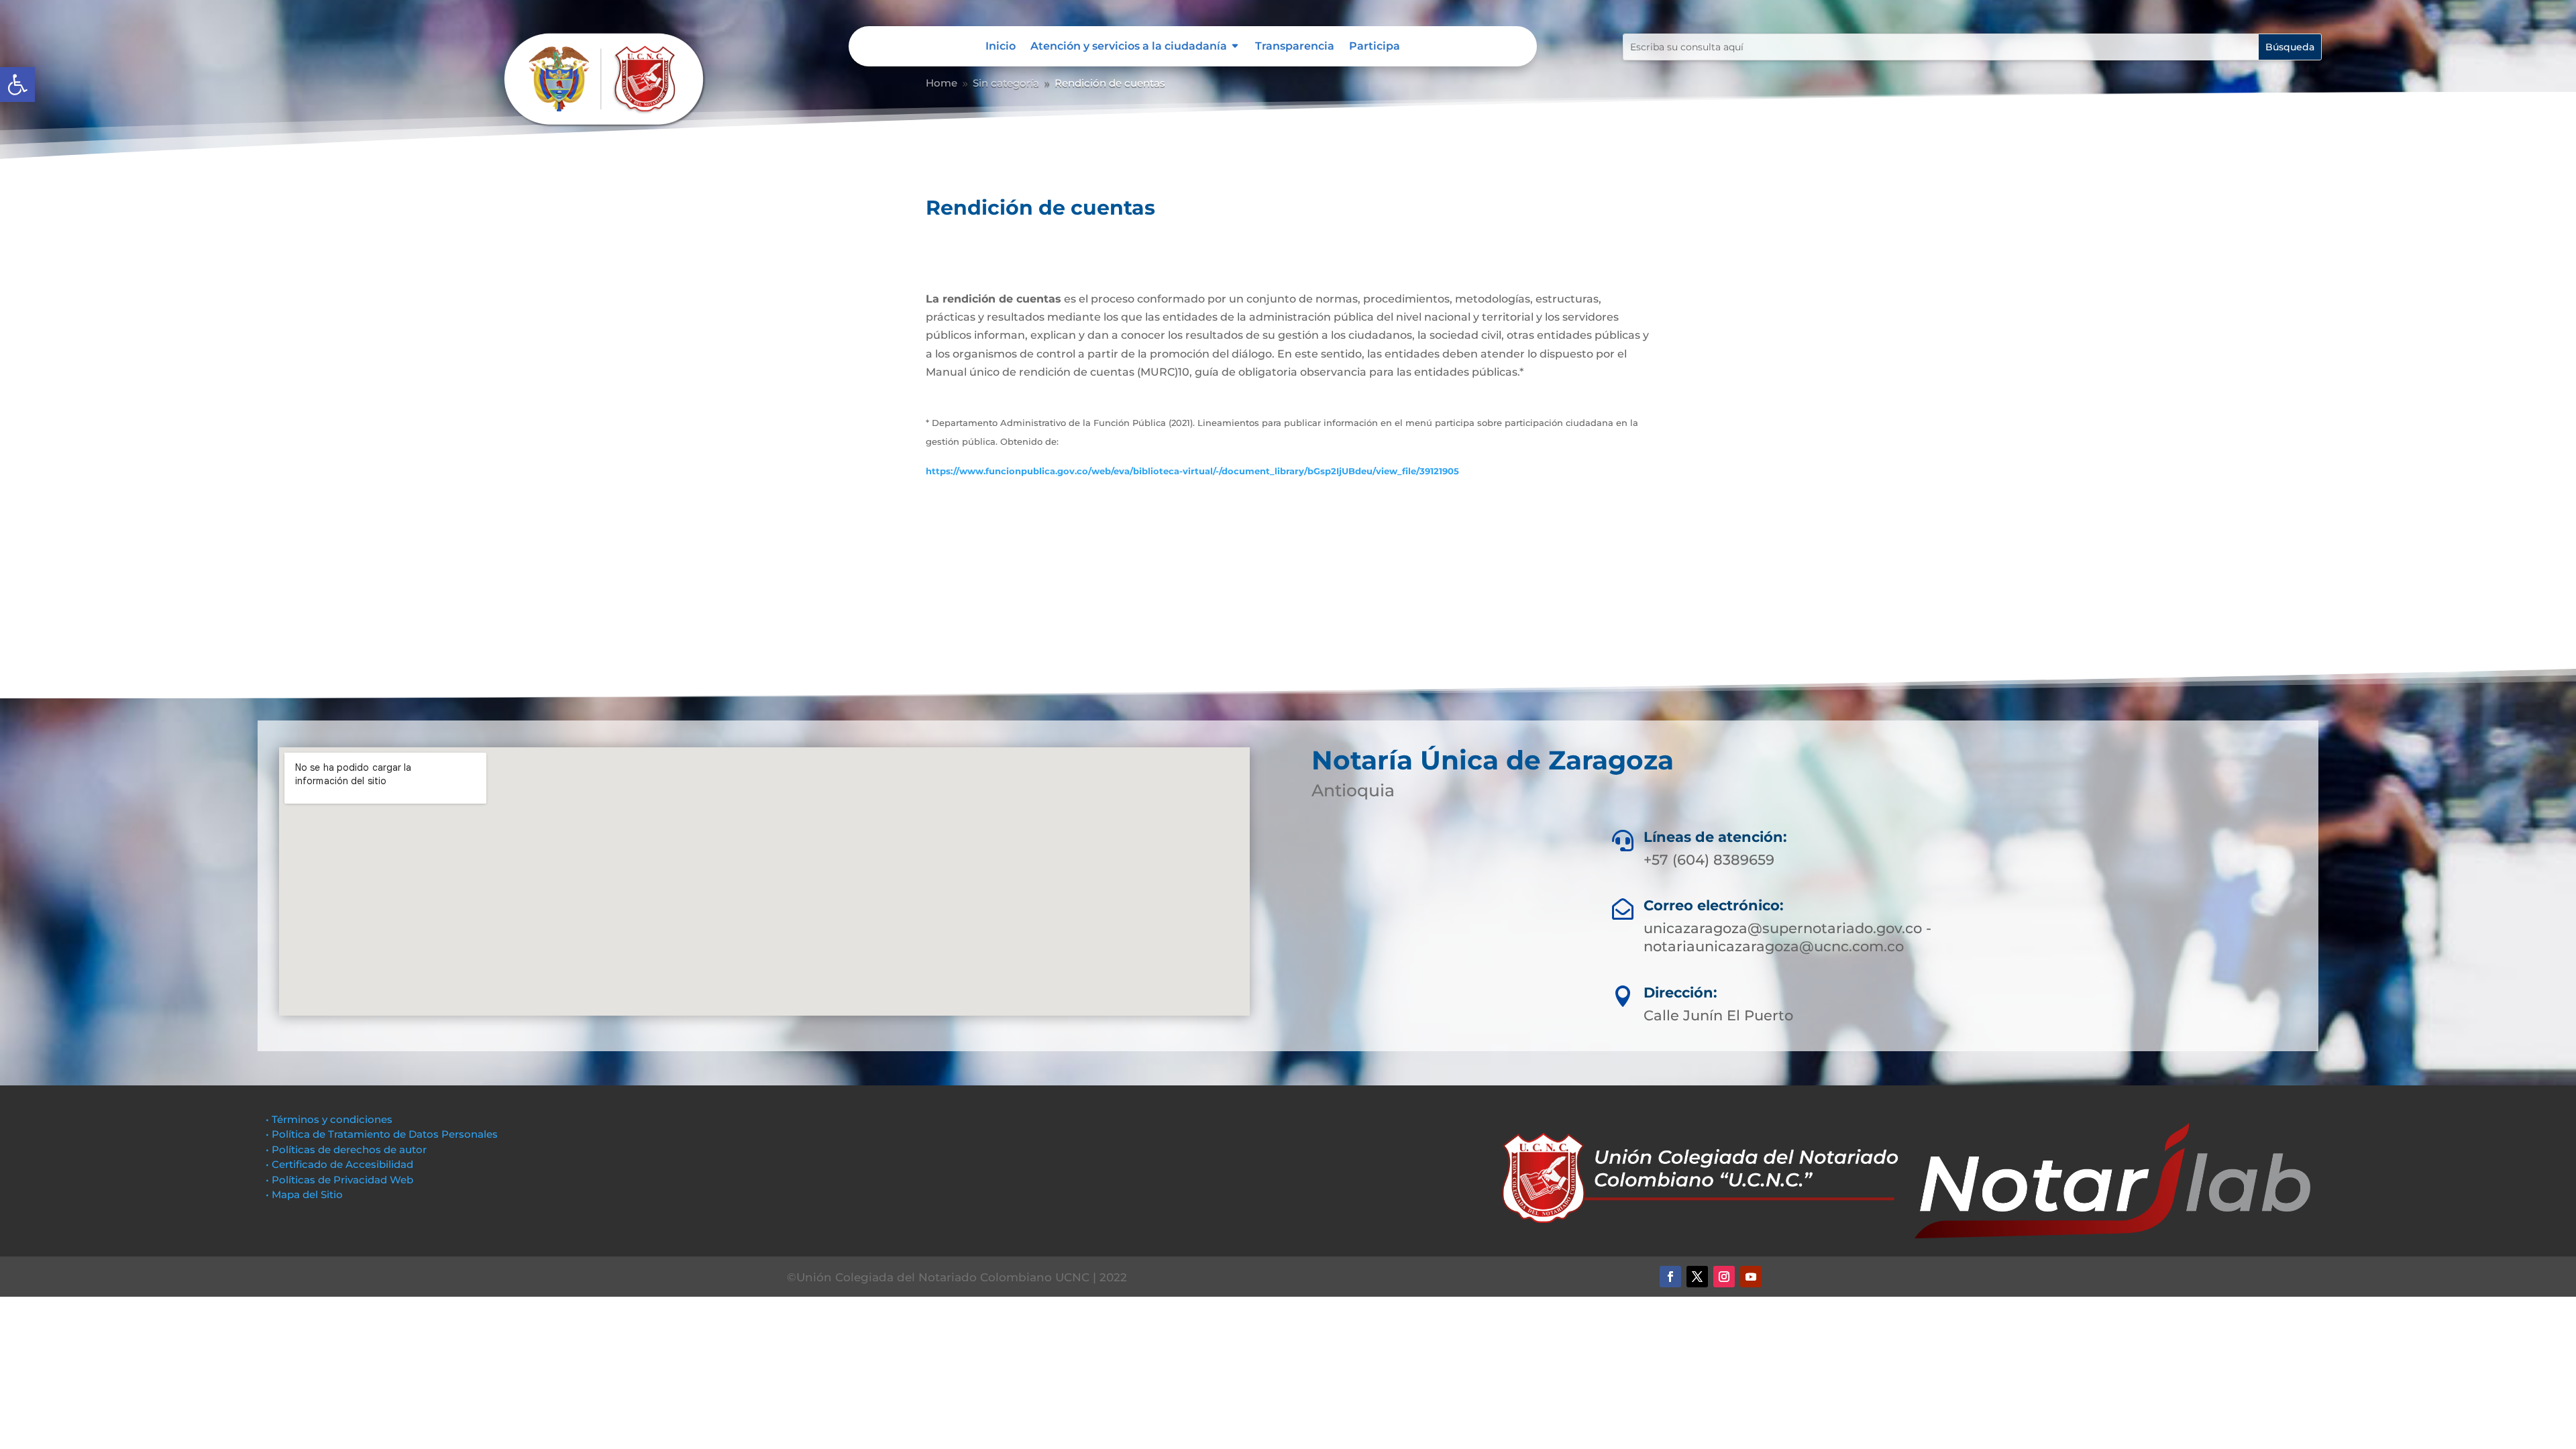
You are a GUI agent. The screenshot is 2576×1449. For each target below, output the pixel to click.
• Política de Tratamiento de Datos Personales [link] (382, 1134)
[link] (17, 85)
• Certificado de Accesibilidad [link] (339, 1164)
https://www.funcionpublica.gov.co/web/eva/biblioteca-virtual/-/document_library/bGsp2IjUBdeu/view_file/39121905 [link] (1192, 471)
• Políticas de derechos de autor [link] (346, 1149)
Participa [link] (1375, 47)
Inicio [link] (1001, 47)
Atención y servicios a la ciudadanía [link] (1129, 47)
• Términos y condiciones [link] (329, 1119)
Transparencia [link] (1295, 47)
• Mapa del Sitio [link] (306, 1194)
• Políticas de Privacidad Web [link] (339, 1180)
